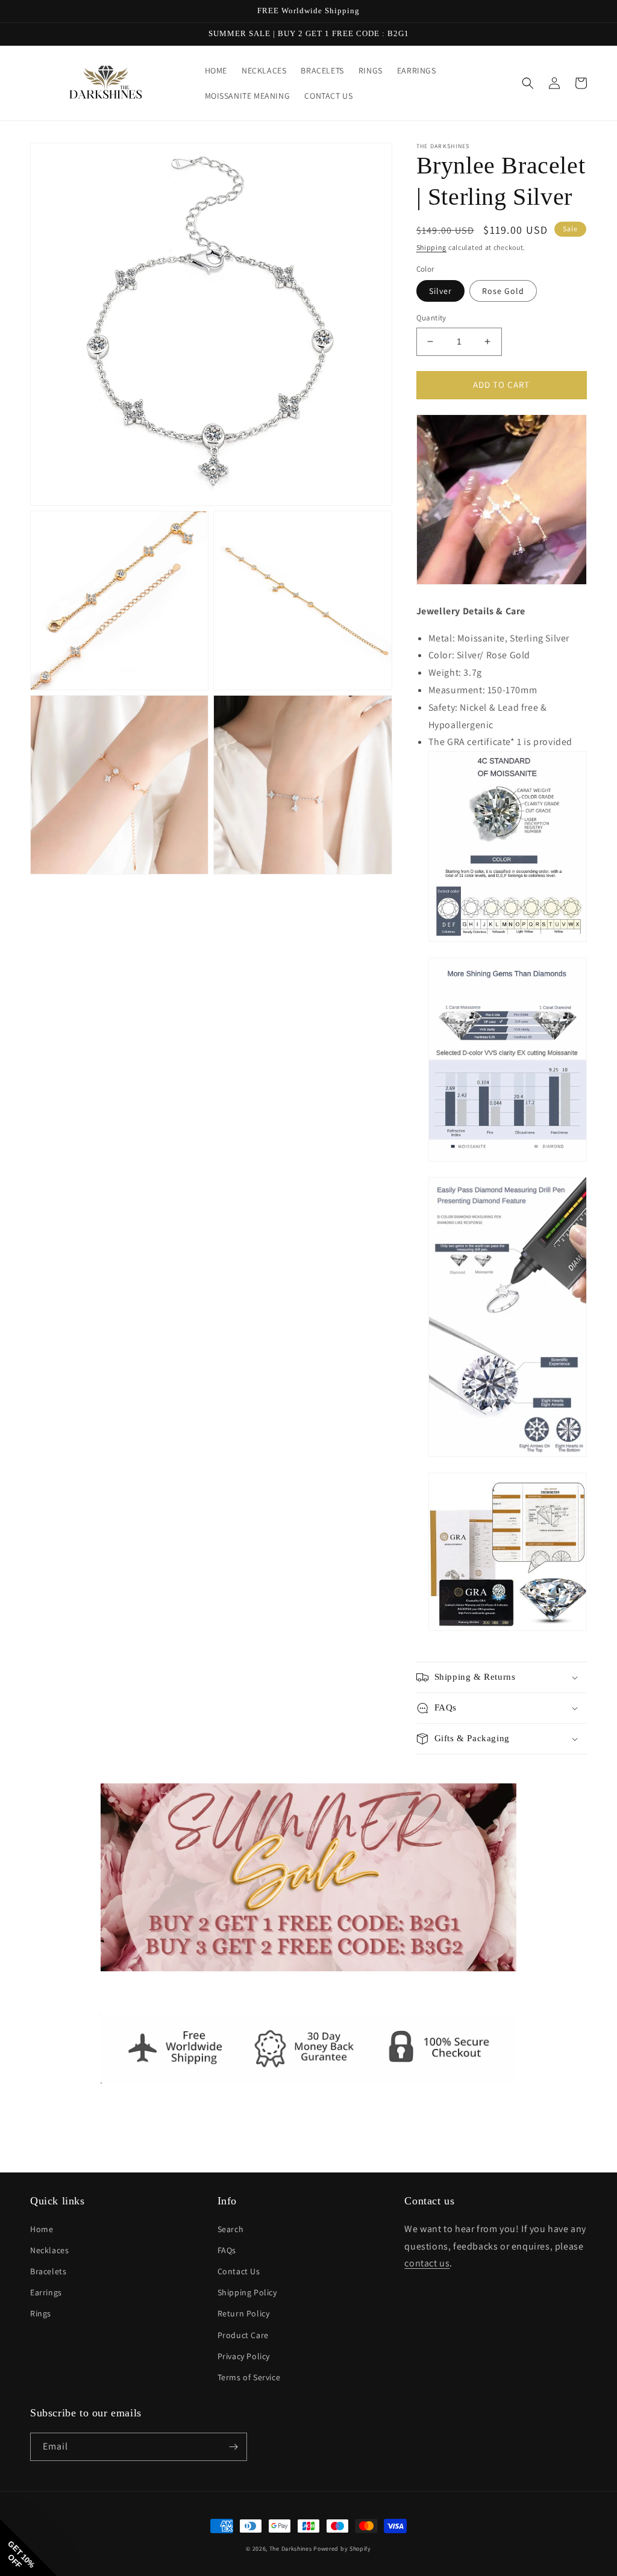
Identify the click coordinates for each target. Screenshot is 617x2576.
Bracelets (48, 2271)
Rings (41, 2313)
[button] (528, 83)
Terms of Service (249, 2377)
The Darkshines (291, 2549)
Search (231, 2229)
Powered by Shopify (342, 2549)
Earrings (46, 2292)
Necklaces (49, 2250)
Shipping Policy (247, 2292)
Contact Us (239, 2271)
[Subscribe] (233, 2447)
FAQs (227, 2250)
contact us (427, 2263)
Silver (440, 291)
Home (42, 2229)
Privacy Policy (244, 2356)
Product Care (243, 2335)
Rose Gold (503, 291)
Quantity (431, 318)
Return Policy (244, 2313)
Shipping (432, 247)
